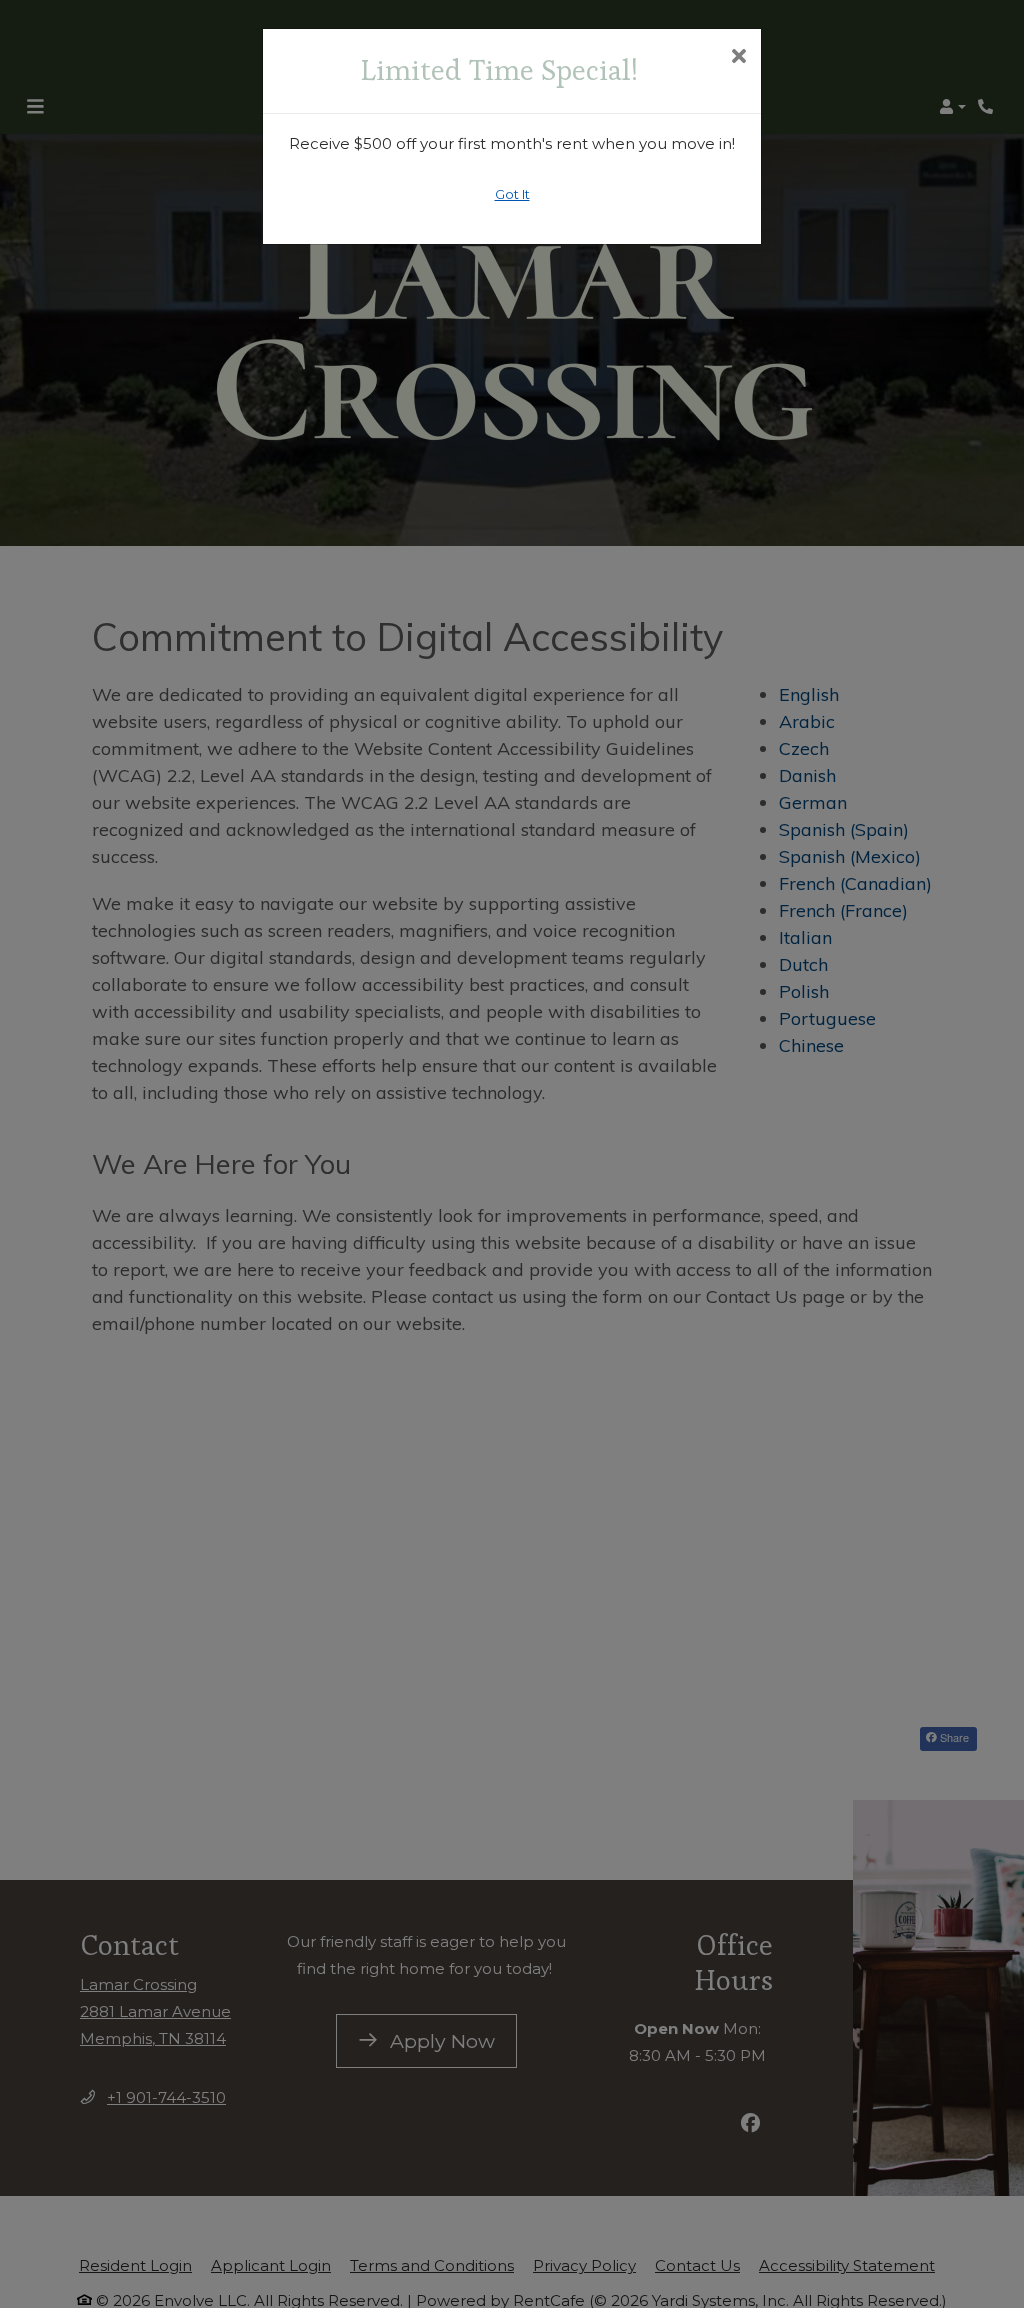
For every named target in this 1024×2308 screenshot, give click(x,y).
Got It (512, 194)
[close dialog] (738, 58)
